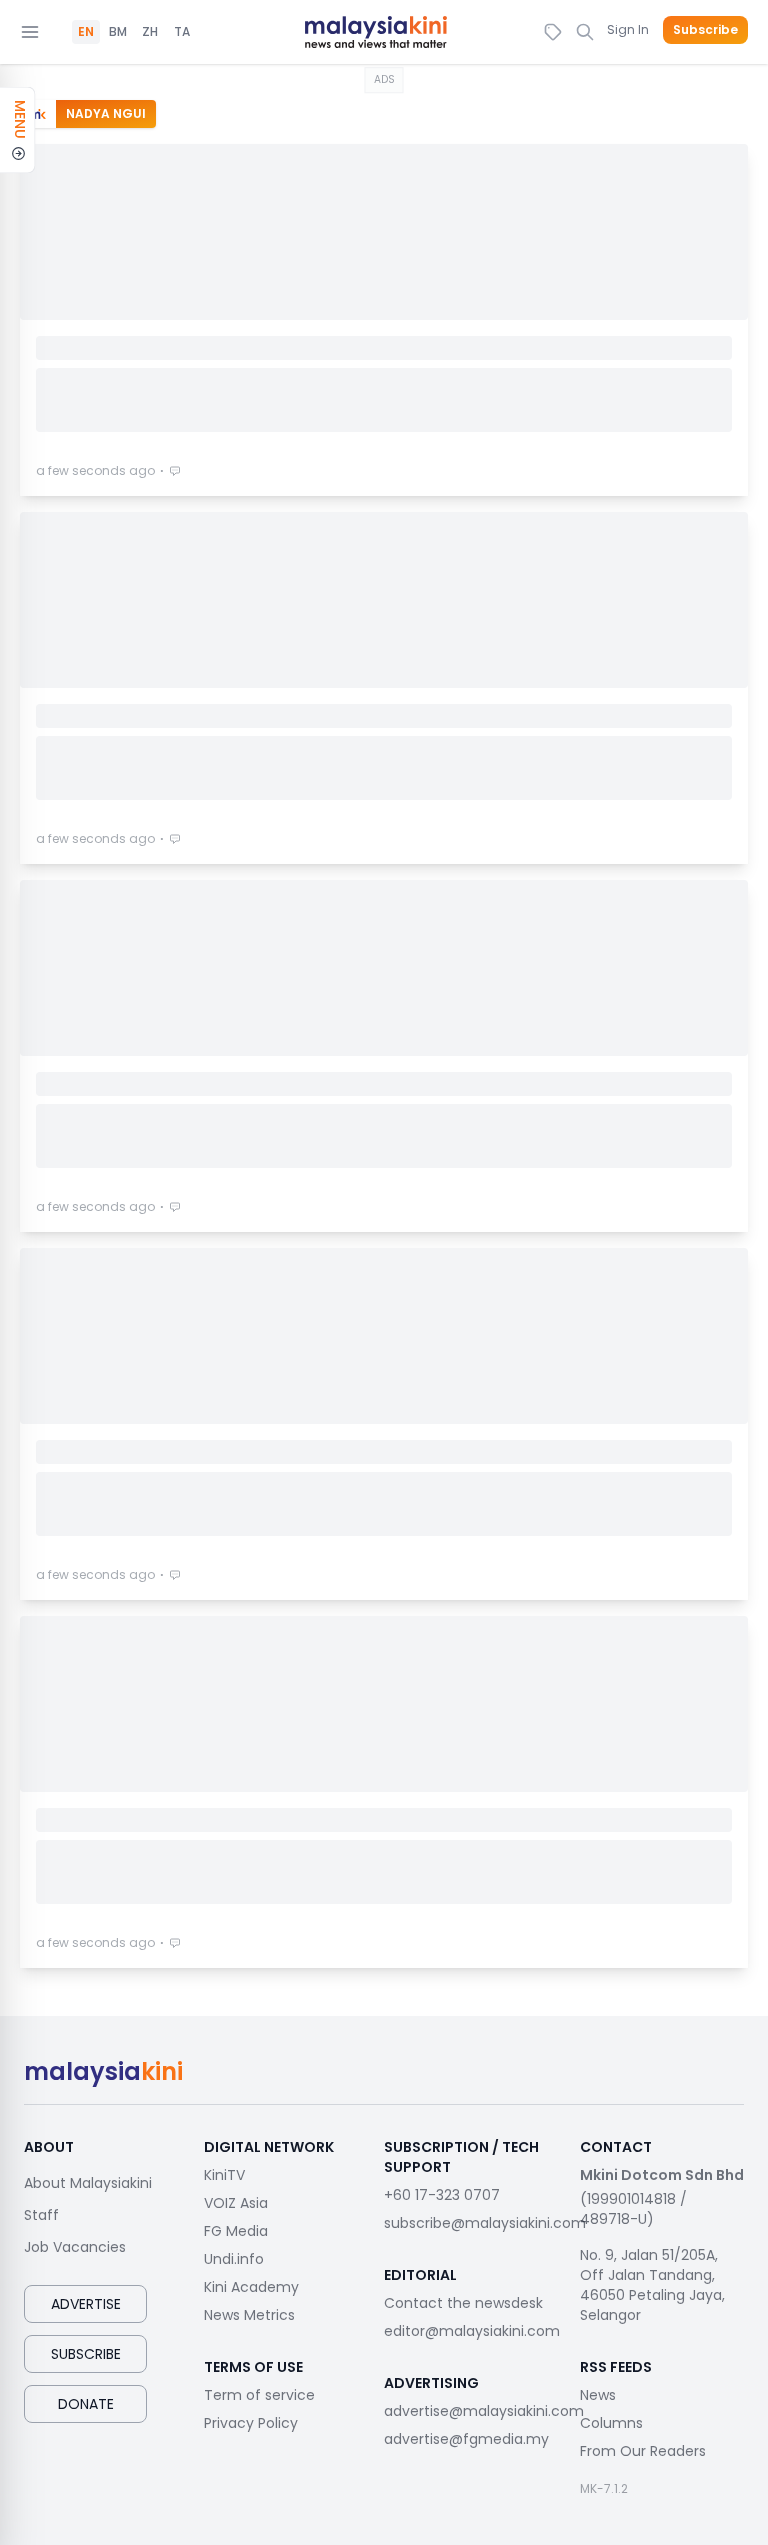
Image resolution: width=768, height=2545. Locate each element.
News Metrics (249, 2315)
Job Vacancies (75, 2247)
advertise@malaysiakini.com (484, 2411)
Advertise (86, 2304)
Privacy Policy (251, 2423)
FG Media (236, 2231)
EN (86, 32)
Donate (86, 2404)
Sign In (628, 29)
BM (118, 32)
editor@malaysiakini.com (472, 2331)
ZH (150, 32)
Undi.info (234, 2259)
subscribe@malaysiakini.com (485, 2223)
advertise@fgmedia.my (466, 2439)
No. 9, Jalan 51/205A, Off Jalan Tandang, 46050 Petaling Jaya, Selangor (652, 2285)
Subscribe (705, 30)
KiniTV (224, 2175)
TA (182, 32)
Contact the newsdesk (463, 2303)
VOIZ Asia (236, 2203)
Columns (611, 2423)
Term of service (259, 2395)
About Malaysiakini (88, 2183)
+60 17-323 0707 (442, 2195)
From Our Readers (643, 2451)
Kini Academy (251, 2287)
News (598, 2395)
